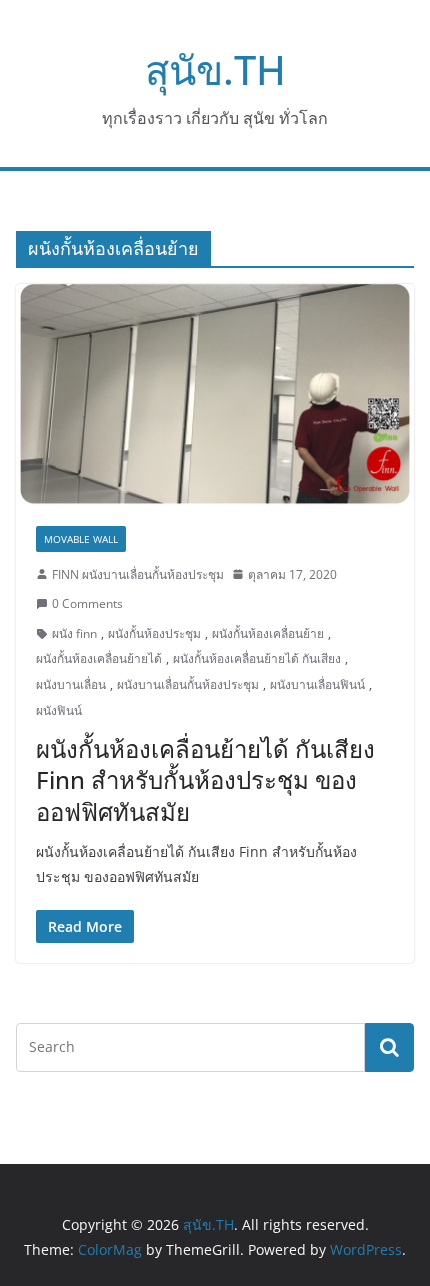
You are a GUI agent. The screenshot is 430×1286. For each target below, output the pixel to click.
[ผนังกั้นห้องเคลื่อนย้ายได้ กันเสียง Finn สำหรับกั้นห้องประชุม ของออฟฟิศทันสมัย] (215, 394)
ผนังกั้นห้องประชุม (154, 633)
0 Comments (87, 603)
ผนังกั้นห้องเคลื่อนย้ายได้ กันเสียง (257, 658)
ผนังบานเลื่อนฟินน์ (317, 684)
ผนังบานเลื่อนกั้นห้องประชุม (188, 684)
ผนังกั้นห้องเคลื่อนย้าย (268, 633)
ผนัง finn (74, 633)
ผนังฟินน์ (59, 710)
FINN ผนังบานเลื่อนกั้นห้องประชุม (138, 574)
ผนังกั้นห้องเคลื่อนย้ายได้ (99, 658)
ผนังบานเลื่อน (71, 684)
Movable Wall (81, 539)
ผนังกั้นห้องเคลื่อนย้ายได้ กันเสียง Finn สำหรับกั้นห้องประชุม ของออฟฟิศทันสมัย (205, 779)
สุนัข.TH (215, 69)
